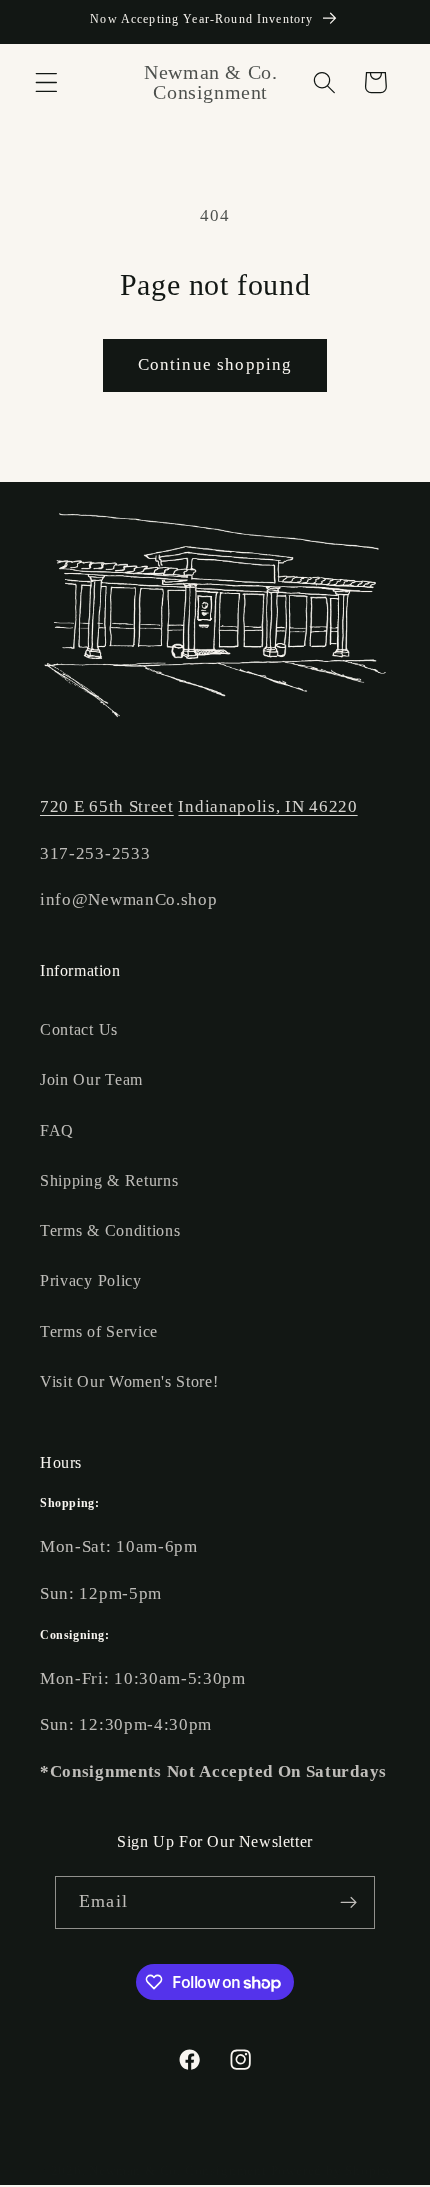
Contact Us (79, 1029)
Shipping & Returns (109, 1180)
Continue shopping (215, 364)
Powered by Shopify (333, 2171)
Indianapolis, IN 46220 (267, 806)
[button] (46, 82)
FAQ (57, 1130)
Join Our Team (91, 1079)
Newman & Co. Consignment (177, 2171)
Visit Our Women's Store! (129, 1381)
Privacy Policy (91, 1280)
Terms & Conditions (110, 1230)
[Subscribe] (348, 1903)
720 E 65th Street (107, 806)
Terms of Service (99, 1331)
